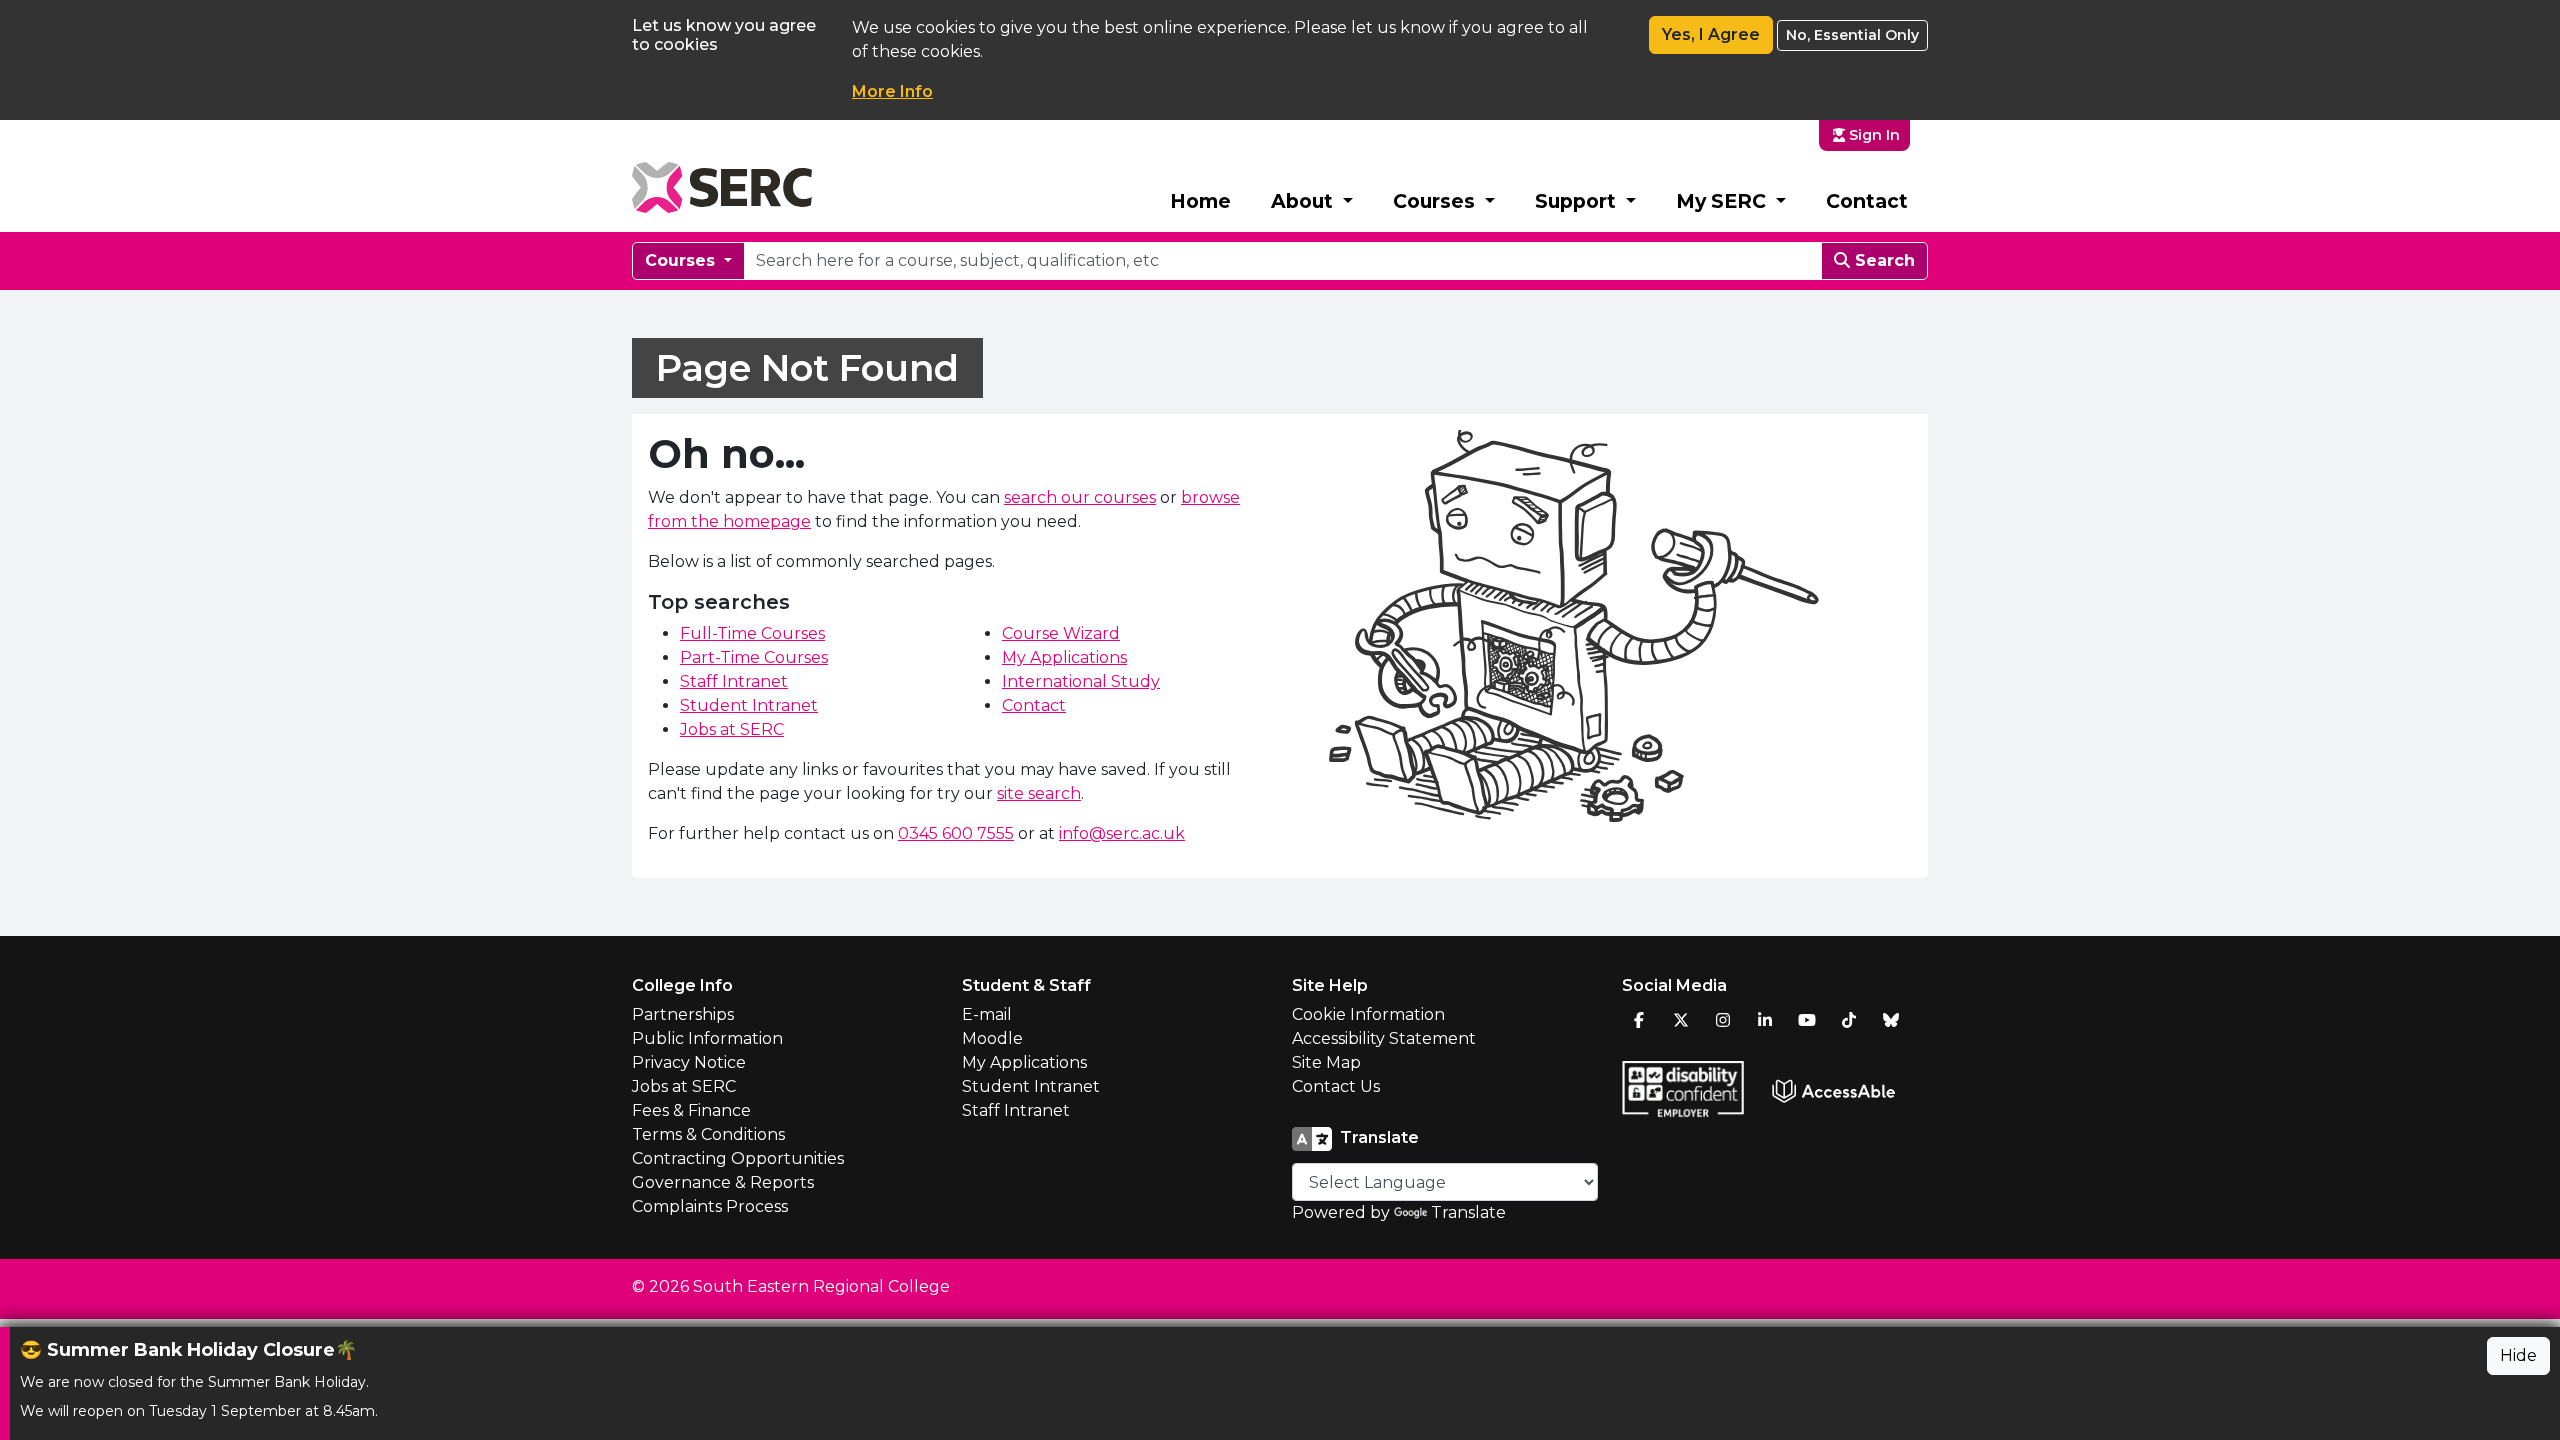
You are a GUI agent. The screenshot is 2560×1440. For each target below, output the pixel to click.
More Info (892, 91)
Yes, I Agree (1711, 34)
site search (1039, 793)
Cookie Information (1368, 1014)
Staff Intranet (734, 681)
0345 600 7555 (956, 833)
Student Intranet (749, 705)
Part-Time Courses (754, 657)
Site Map (1326, 1062)
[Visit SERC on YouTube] (1807, 1020)
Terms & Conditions (708, 1134)
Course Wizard (1061, 633)
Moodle (992, 1038)
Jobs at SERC (732, 729)
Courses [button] (1436, 201)
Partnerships (683, 1014)
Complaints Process (710, 1206)
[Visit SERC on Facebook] (1639, 1020)
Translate (1468, 1212)
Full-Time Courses (752, 633)
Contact (1867, 201)
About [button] (1304, 201)
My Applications (1064, 657)
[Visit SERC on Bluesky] (1891, 1020)
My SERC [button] (1723, 201)
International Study (1081, 681)
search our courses (1080, 497)
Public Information (707, 1038)
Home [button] (1200, 201)
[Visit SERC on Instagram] (1723, 1020)
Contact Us (1336, 1086)
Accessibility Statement (1384, 1038)
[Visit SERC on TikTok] (1849, 1020)
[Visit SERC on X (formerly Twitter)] (1681, 1020)
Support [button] (1578, 201)
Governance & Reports (723, 1182)
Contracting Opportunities (738, 1158)
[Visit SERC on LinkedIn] (1765, 1020)
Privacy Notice (689, 1062)
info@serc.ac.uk (1122, 833)
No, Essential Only (1852, 35)
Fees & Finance (691, 1110)
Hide (2518, 1355)
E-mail (987, 1014)
